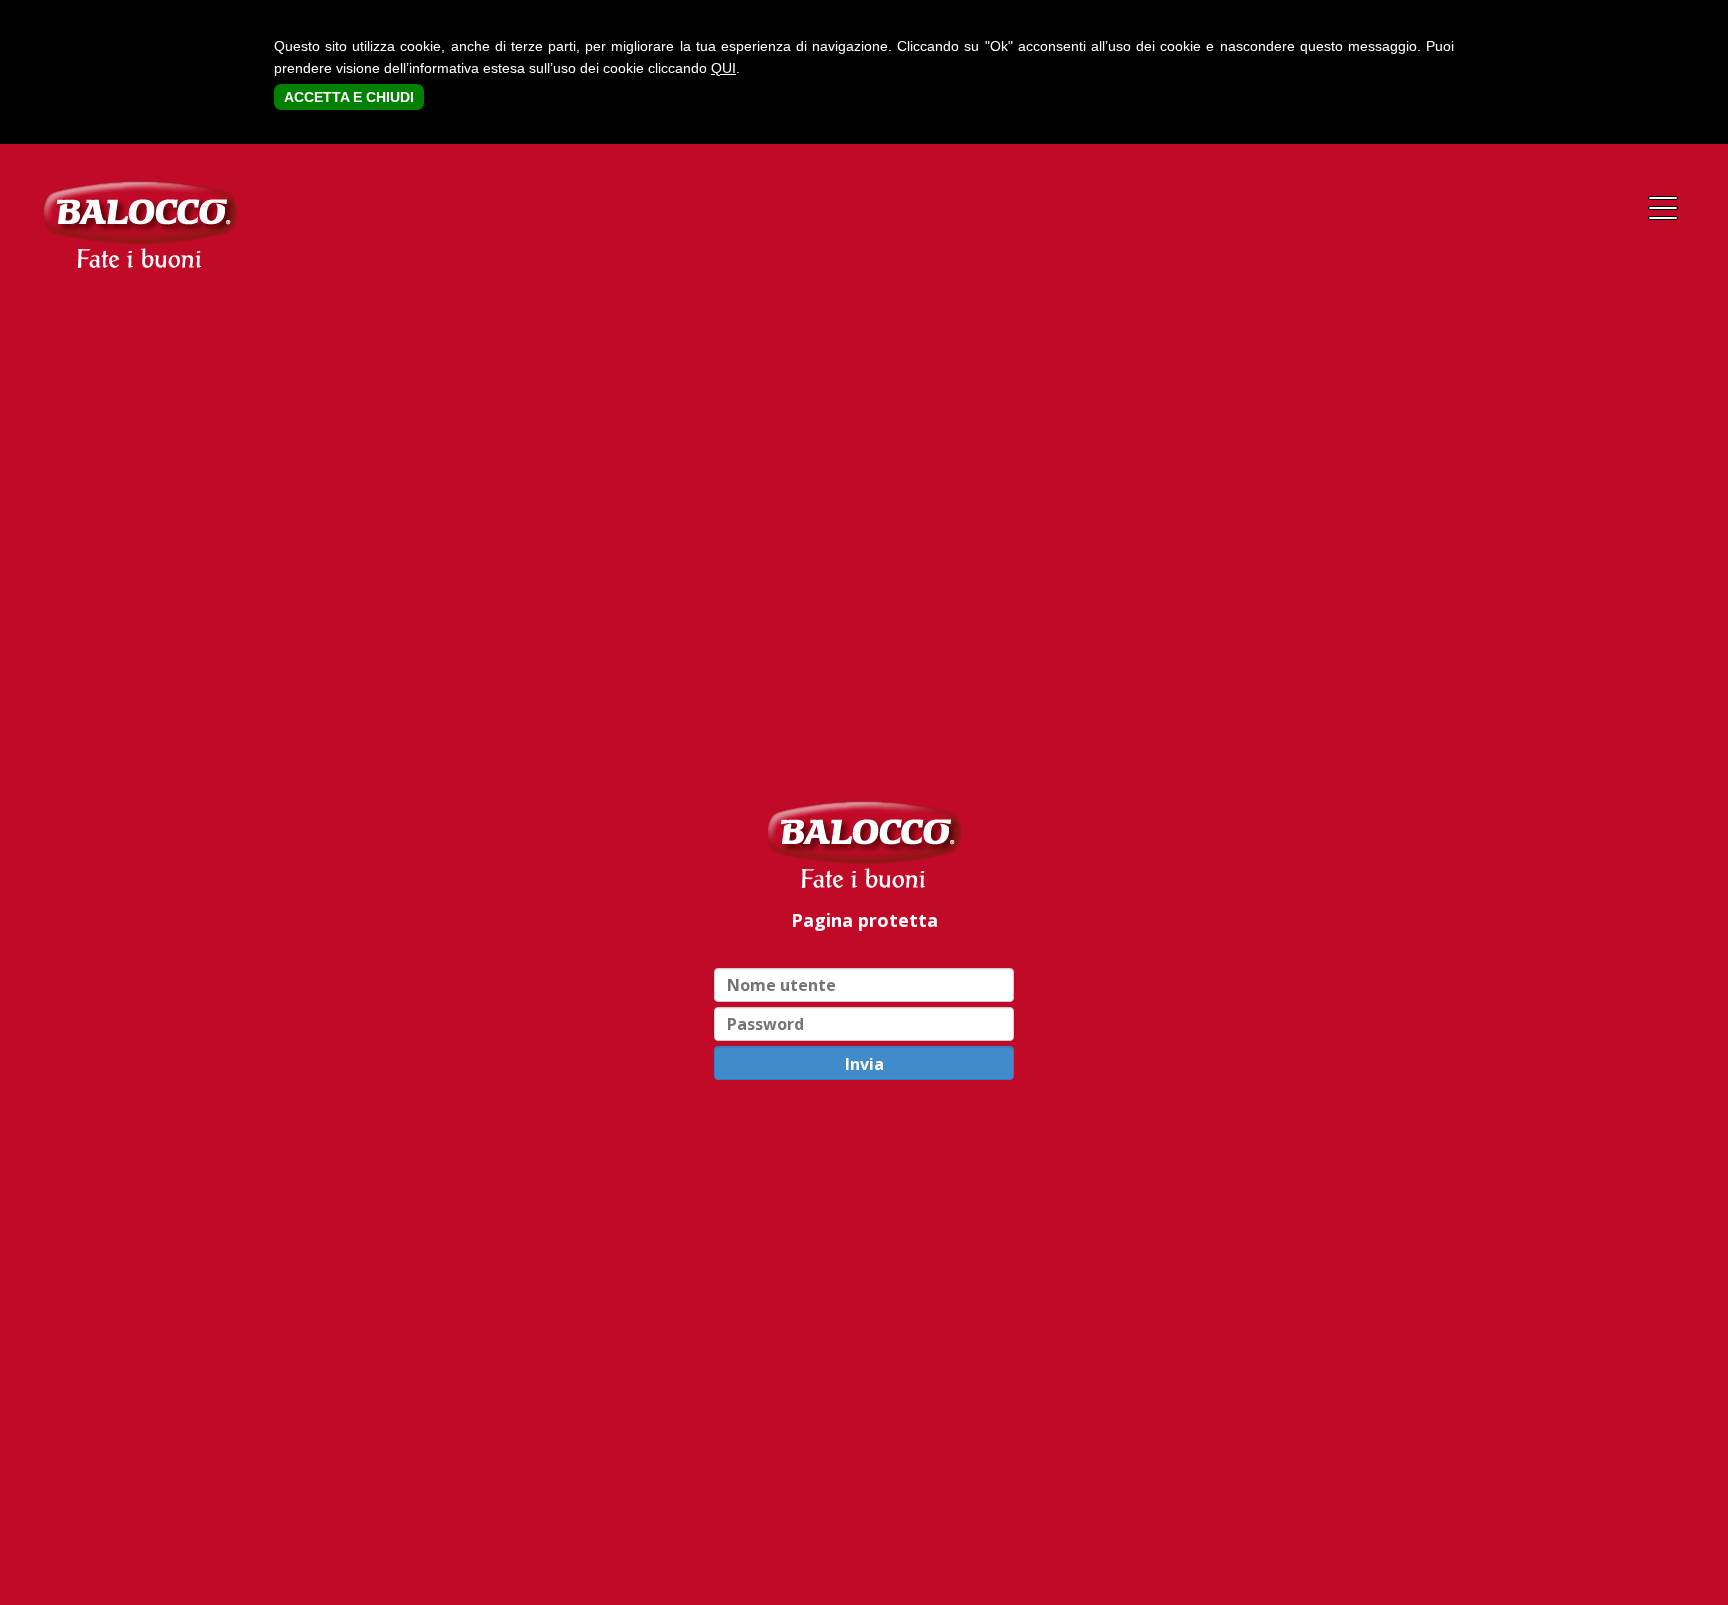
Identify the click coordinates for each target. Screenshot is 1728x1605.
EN (1660, 171)
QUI (723, 68)
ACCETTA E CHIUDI (349, 97)
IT (1600, 171)
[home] (864, 843)
